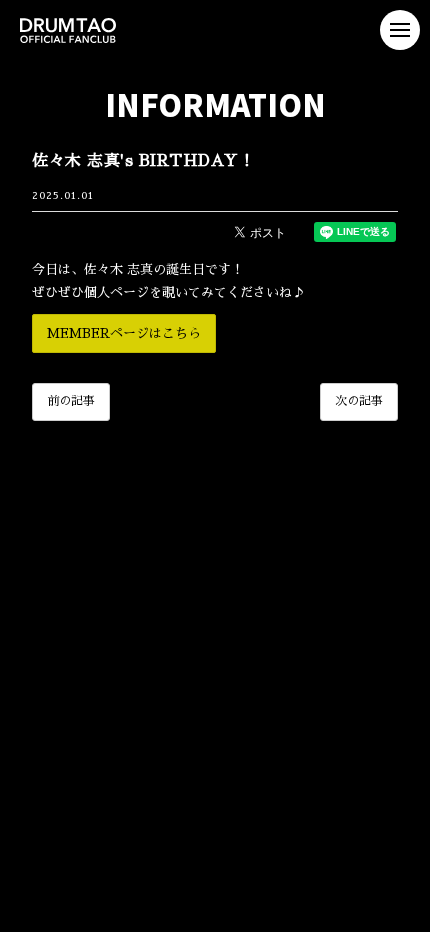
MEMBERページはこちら (124, 333)
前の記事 (71, 401)
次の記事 (359, 401)
